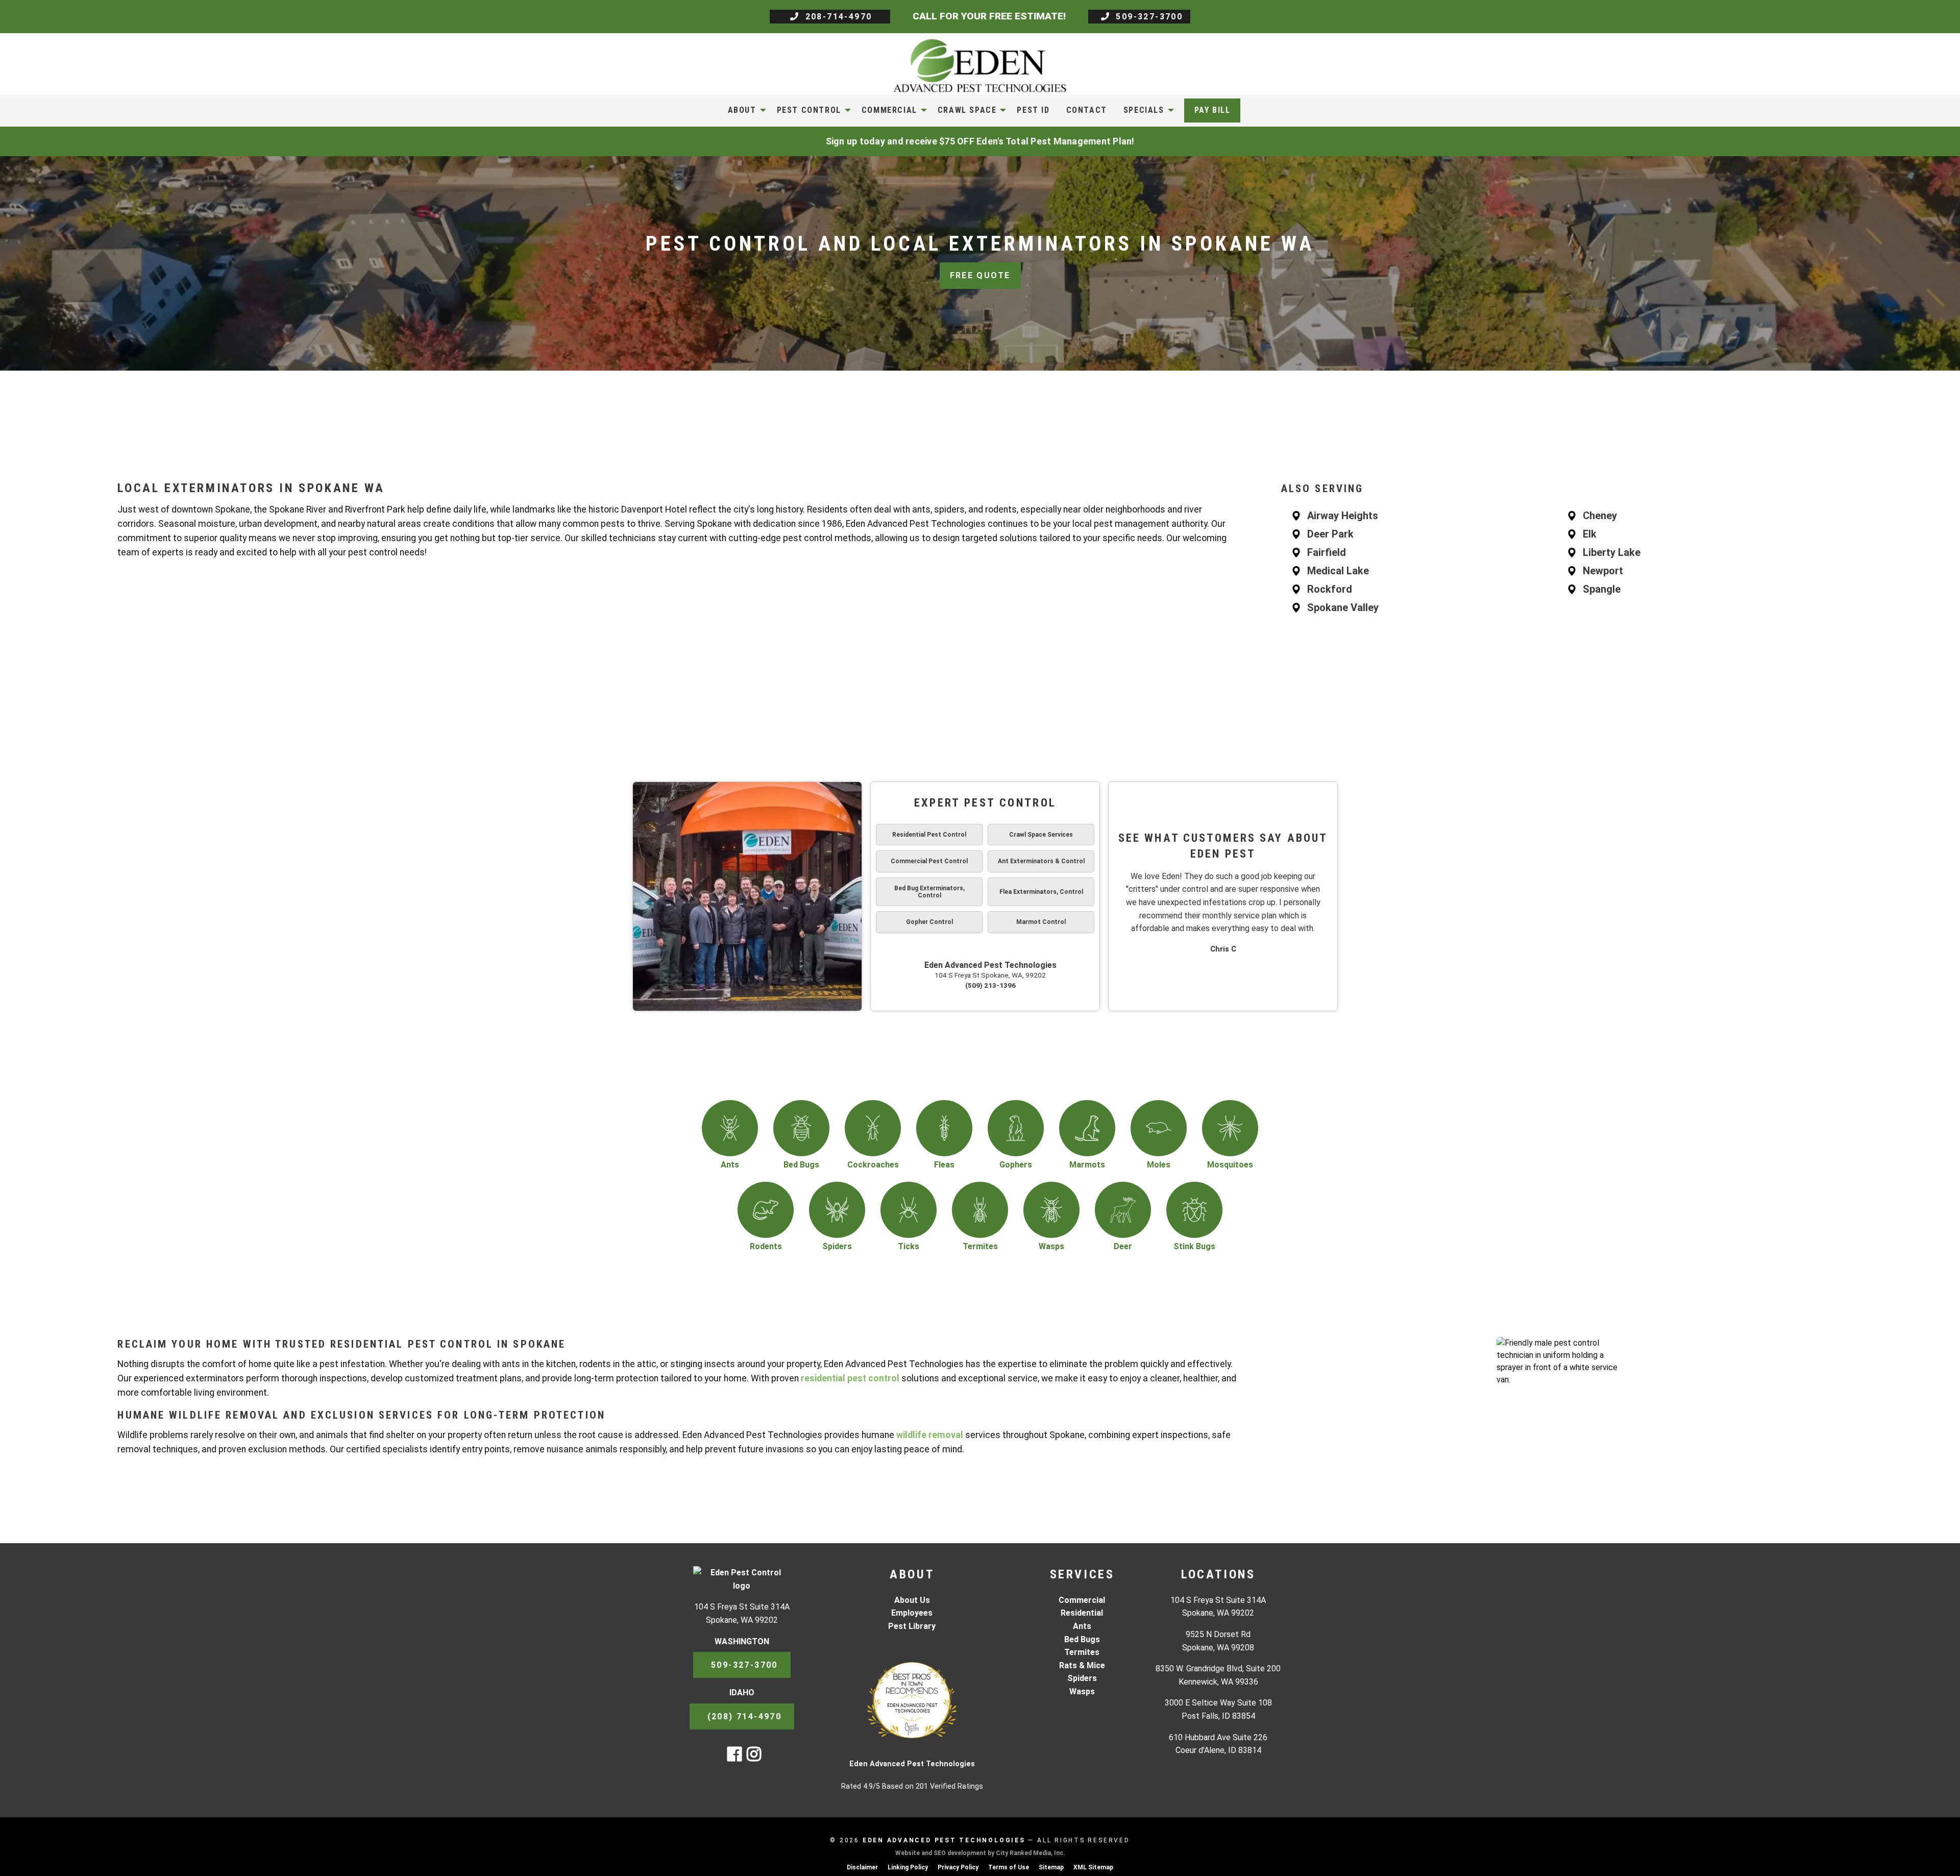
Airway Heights (1343, 516)
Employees (912, 1613)
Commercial (889, 110)
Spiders (1082, 1678)
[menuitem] (744, 110)
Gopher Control (929, 922)
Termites (1082, 1652)
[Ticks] (909, 1210)
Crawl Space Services (1041, 835)
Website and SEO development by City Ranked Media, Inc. (980, 1853)
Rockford (1330, 589)
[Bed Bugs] (801, 1128)
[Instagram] (754, 1757)
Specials (1144, 110)
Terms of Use (1009, 1867)
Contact (1087, 110)
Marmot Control (1041, 922)
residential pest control (850, 1378)
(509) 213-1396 (990, 985)
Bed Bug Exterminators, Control (929, 892)
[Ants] (730, 1128)
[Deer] (1123, 1210)
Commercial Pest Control (929, 861)
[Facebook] (734, 1757)
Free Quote (980, 275)
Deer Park (1330, 534)
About (742, 110)
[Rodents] (766, 1210)
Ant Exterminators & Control (1041, 861)
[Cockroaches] (873, 1128)
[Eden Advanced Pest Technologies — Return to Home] (980, 65)
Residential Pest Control (929, 835)
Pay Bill (1212, 110)
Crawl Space (967, 110)
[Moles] (1159, 1128)
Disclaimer (862, 1867)
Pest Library (912, 1626)
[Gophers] (1016, 1128)
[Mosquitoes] (1230, 1128)
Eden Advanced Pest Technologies (990, 965)
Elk (1590, 534)
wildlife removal (930, 1435)
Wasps (1082, 1691)
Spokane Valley (1343, 607)
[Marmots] (1087, 1128)
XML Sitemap (1093, 1867)
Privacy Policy (958, 1867)
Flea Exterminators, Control (1041, 892)
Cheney (1600, 516)
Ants (1082, 1626)
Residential (1082, 1613)
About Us (912, 1600)
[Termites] (980, 1210)
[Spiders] (837, 1210)
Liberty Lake (1612, 552)
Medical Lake (1338, 571)
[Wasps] (1051, 1210)
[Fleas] (944, 1128)
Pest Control (809, 110)
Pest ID (1033, 110)
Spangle (1602, 589)
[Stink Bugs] (1194, 1210)
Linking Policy (908, 1867)
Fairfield (1327, 552)
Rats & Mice (1082, 1665)
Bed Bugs (1082, 1639)
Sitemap (1051, 1867)
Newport (1603, 571)
